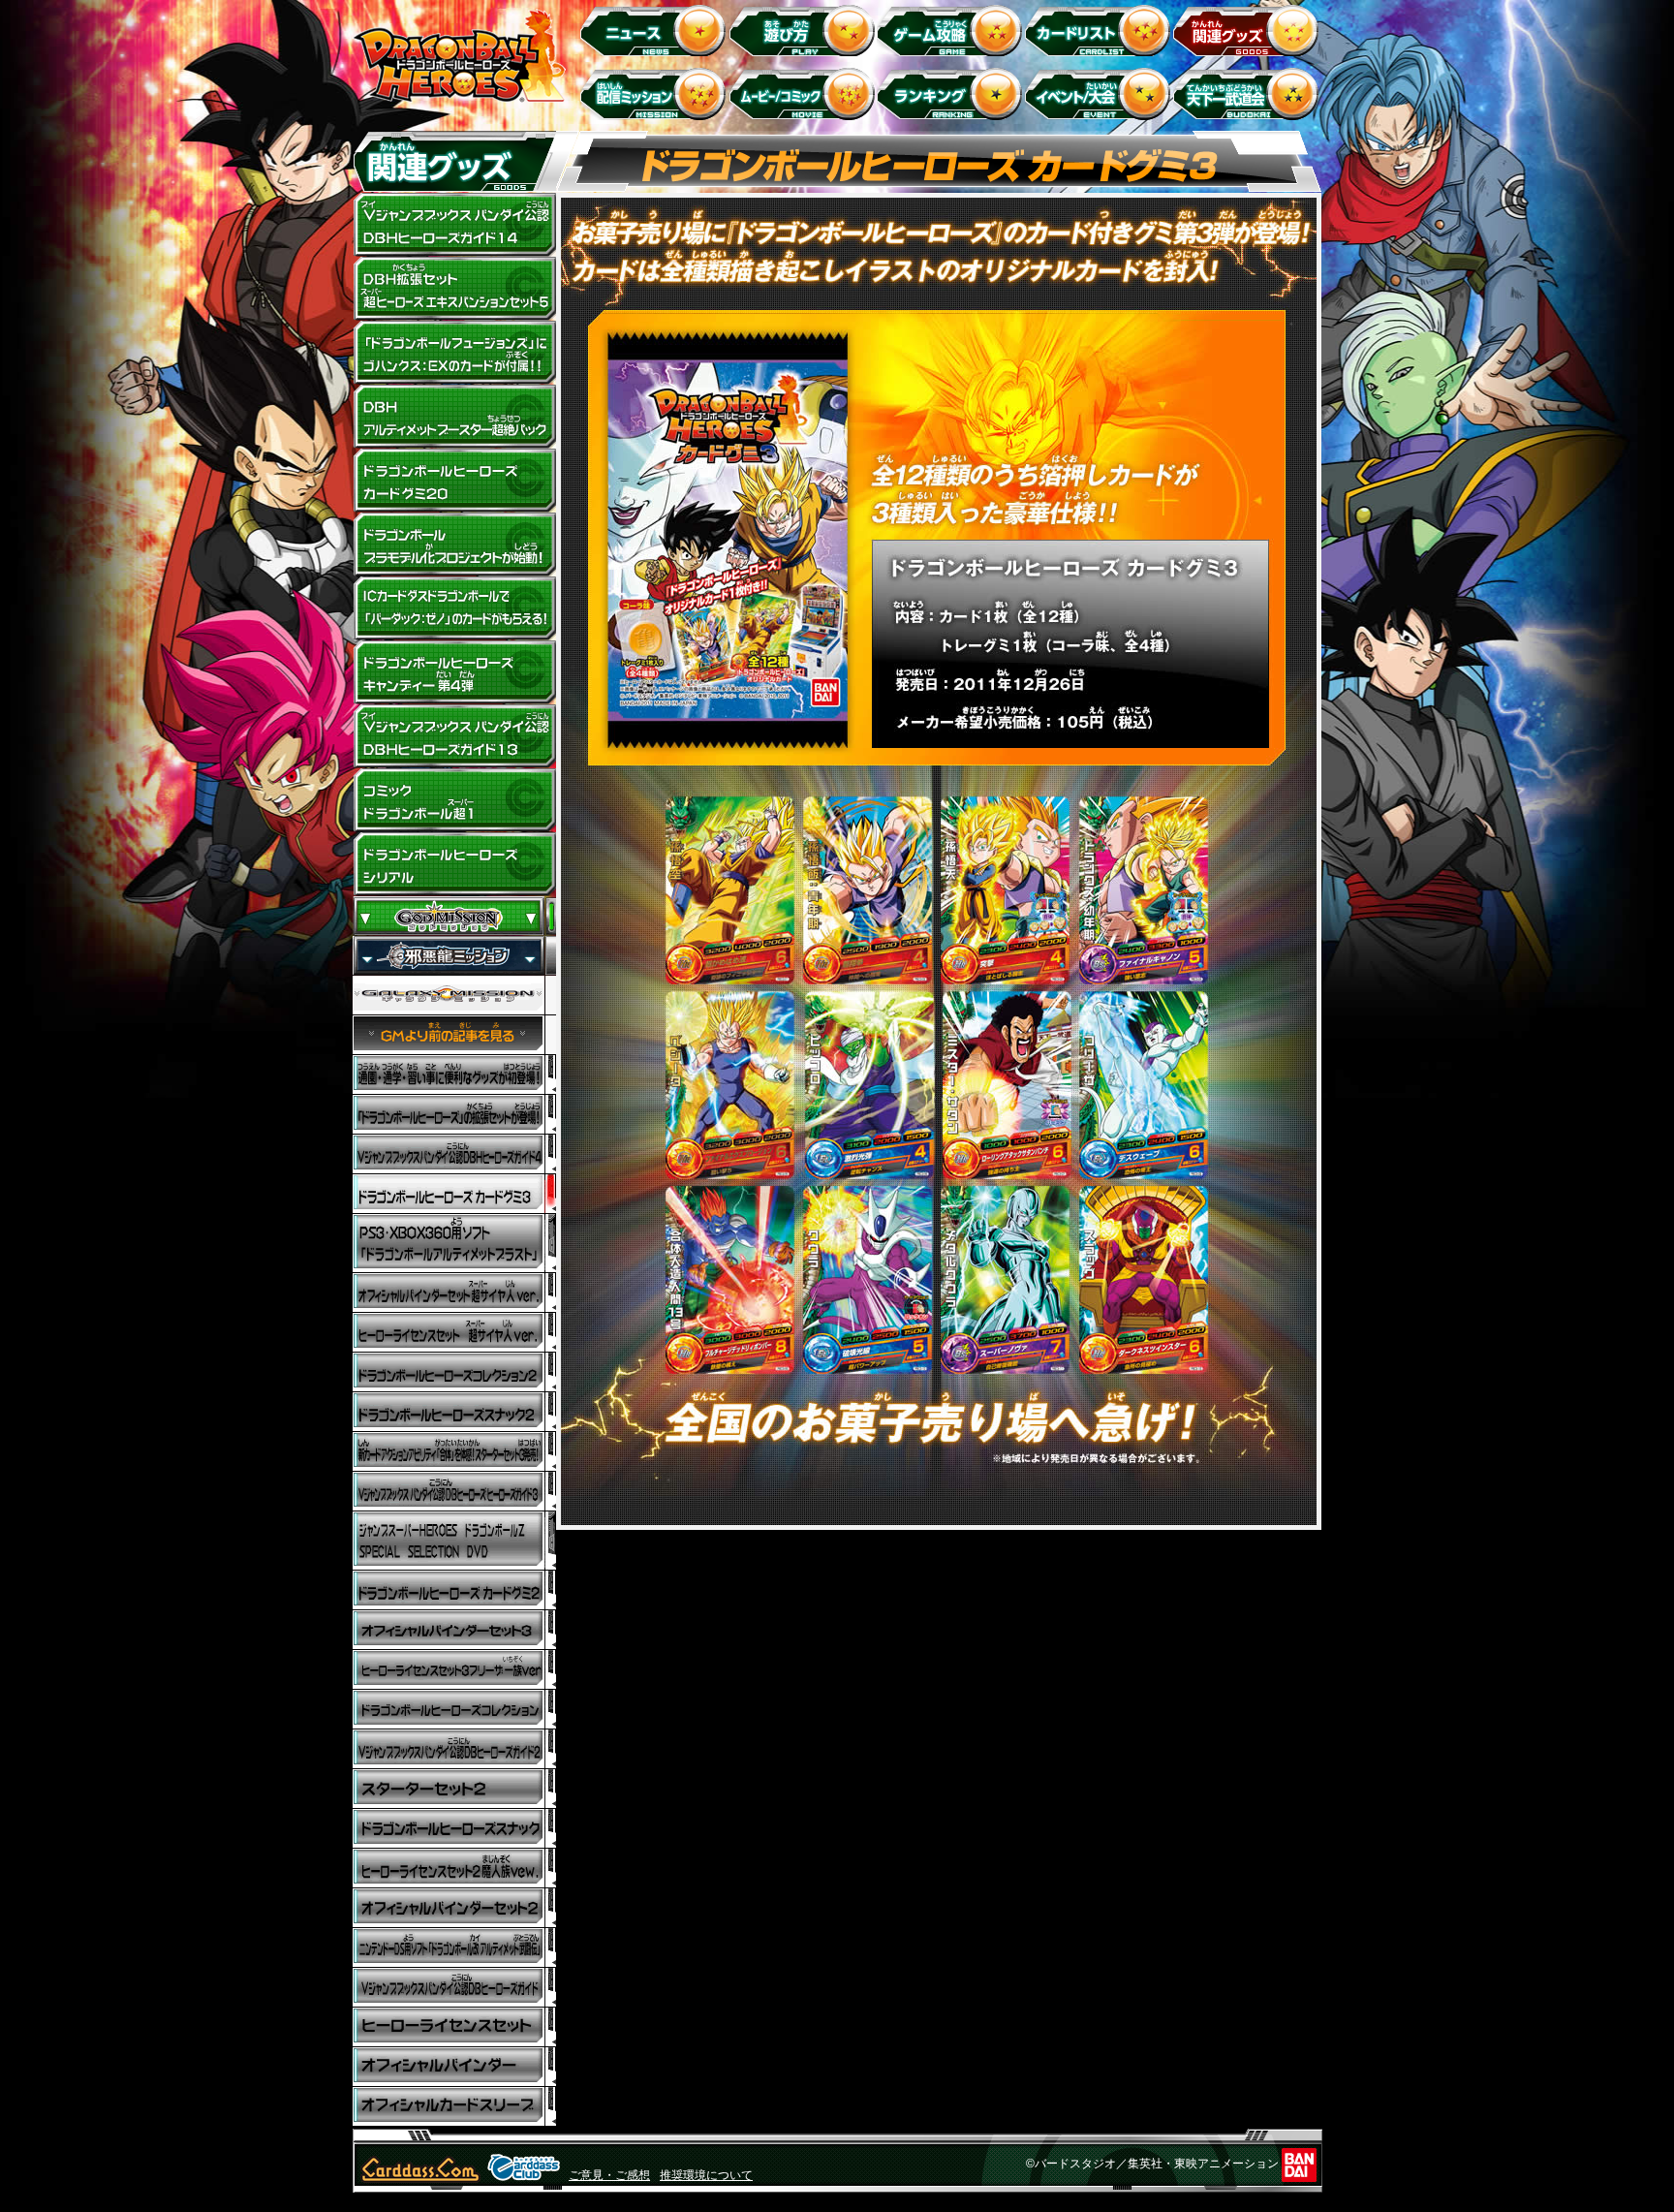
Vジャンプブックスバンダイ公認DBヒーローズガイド (454, 1988)
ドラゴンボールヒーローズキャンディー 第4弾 (454, 672)
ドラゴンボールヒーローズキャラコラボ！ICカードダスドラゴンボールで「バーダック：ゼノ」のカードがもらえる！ (454, 608)
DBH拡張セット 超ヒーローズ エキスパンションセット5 (454, 289)
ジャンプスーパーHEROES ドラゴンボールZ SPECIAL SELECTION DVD (454, 1541)
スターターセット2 (454, 1789)
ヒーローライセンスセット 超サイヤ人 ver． (454, 1333)
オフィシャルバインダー (454, 2067)
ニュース (656, 30)
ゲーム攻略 (953, 30)
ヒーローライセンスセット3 (454, 1670)
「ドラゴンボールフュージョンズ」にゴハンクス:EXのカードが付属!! (454, 353)
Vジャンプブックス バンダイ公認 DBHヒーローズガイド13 (454, 736)
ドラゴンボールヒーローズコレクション (454, 1710)
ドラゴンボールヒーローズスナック (454, 1412)
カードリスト (1101, 30)
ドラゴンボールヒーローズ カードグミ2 (454, 1590)
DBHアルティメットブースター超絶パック (454, 417)
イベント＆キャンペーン (1101, 93)
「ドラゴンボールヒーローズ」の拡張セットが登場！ (454, 1115)
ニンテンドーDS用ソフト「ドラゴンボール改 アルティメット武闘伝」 (454, 1948)
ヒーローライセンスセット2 (454, 1869)
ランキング (953, 93)
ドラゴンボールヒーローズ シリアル (454, 864)
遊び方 (805, 30)
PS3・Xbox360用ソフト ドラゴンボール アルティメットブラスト (454, 1244)
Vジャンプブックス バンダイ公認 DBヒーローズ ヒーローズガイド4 (454, 1154)
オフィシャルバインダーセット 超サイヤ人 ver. (454, 1293)
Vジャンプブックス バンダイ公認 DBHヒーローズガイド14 (454, 225)
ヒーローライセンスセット (454, 2027)
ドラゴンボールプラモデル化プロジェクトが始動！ (454, 545)
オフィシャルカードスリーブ (454, 2107)
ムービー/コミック (805, 93)
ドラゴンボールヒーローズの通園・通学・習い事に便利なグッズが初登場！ (454, 1075)
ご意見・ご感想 (609, 2175)
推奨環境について (706, 2175)
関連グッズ (1249, 30)
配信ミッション (656, 93)
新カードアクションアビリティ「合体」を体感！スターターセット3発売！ (454, 1452)
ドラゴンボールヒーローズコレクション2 (454, 1372)
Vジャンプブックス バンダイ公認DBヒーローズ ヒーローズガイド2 (454, 1749)
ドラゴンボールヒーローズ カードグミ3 (454, 1194)
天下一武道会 (1249, 93)
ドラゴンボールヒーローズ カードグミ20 (454, 481)
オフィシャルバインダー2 (454, 1908)
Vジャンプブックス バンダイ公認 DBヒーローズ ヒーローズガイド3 (454, 1492)
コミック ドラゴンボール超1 (454, 800)
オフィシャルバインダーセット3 (454, 1630)
